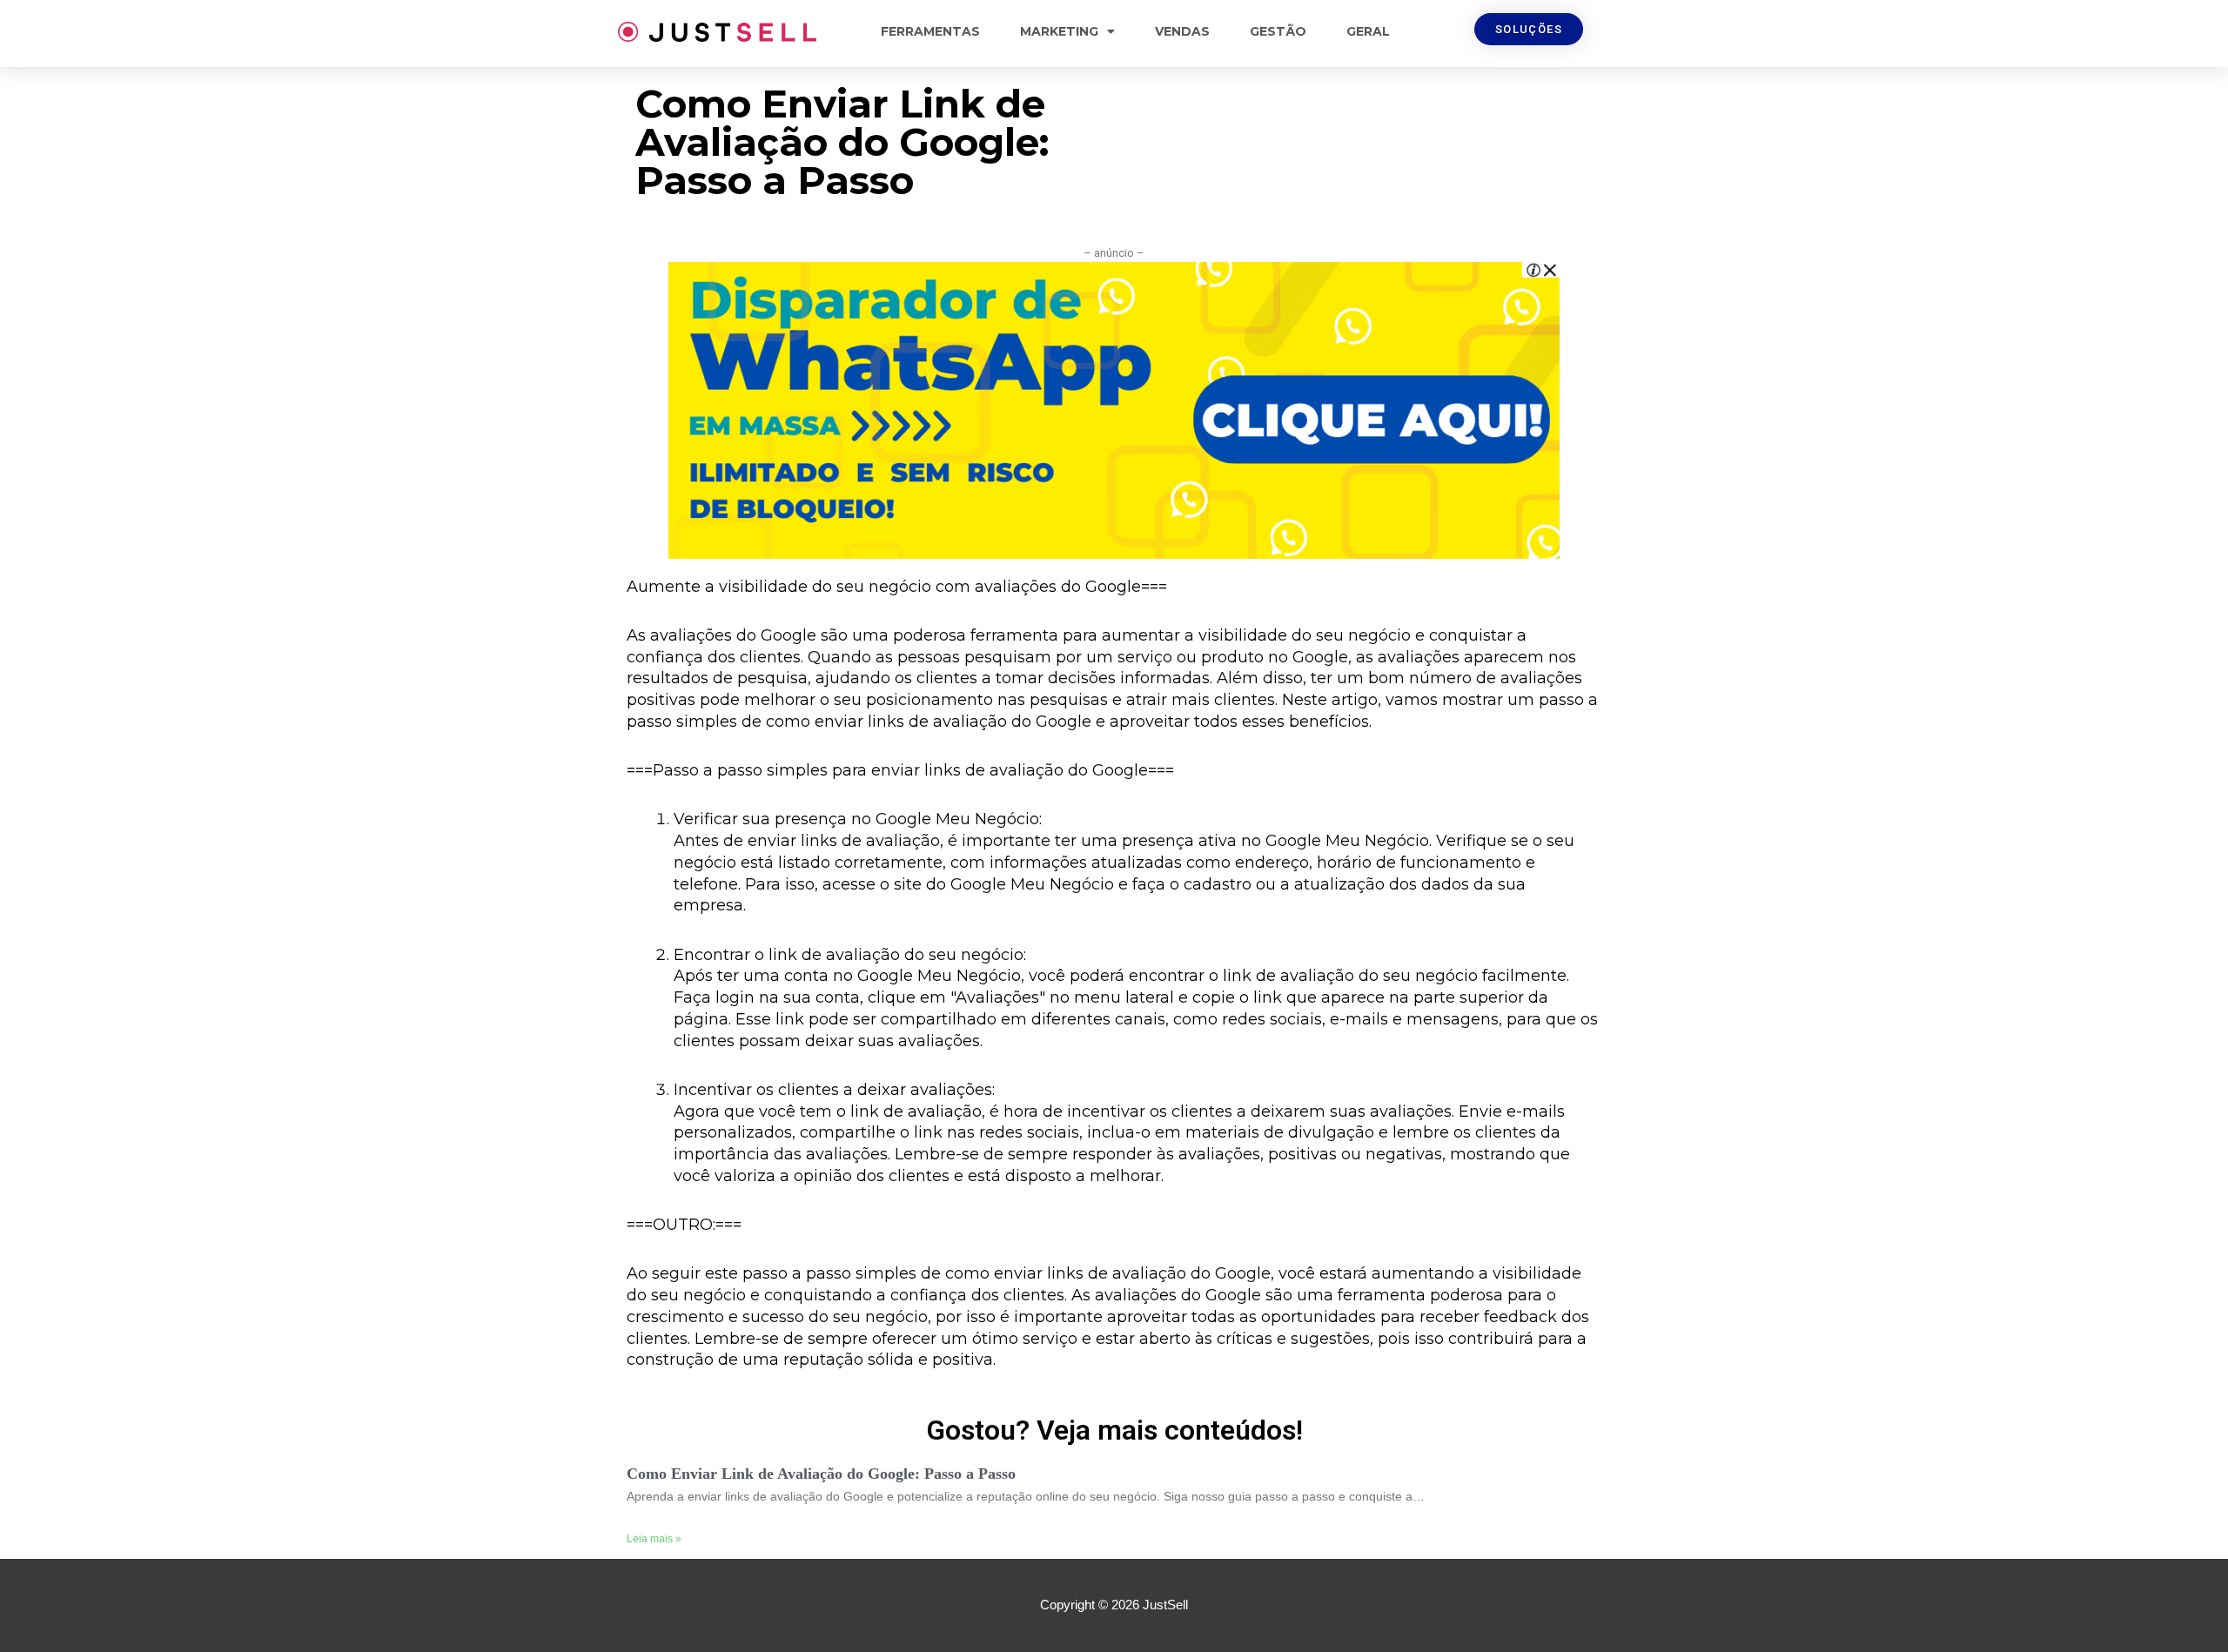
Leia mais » (654, 1539)
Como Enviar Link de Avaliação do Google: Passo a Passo (821, 1474)
